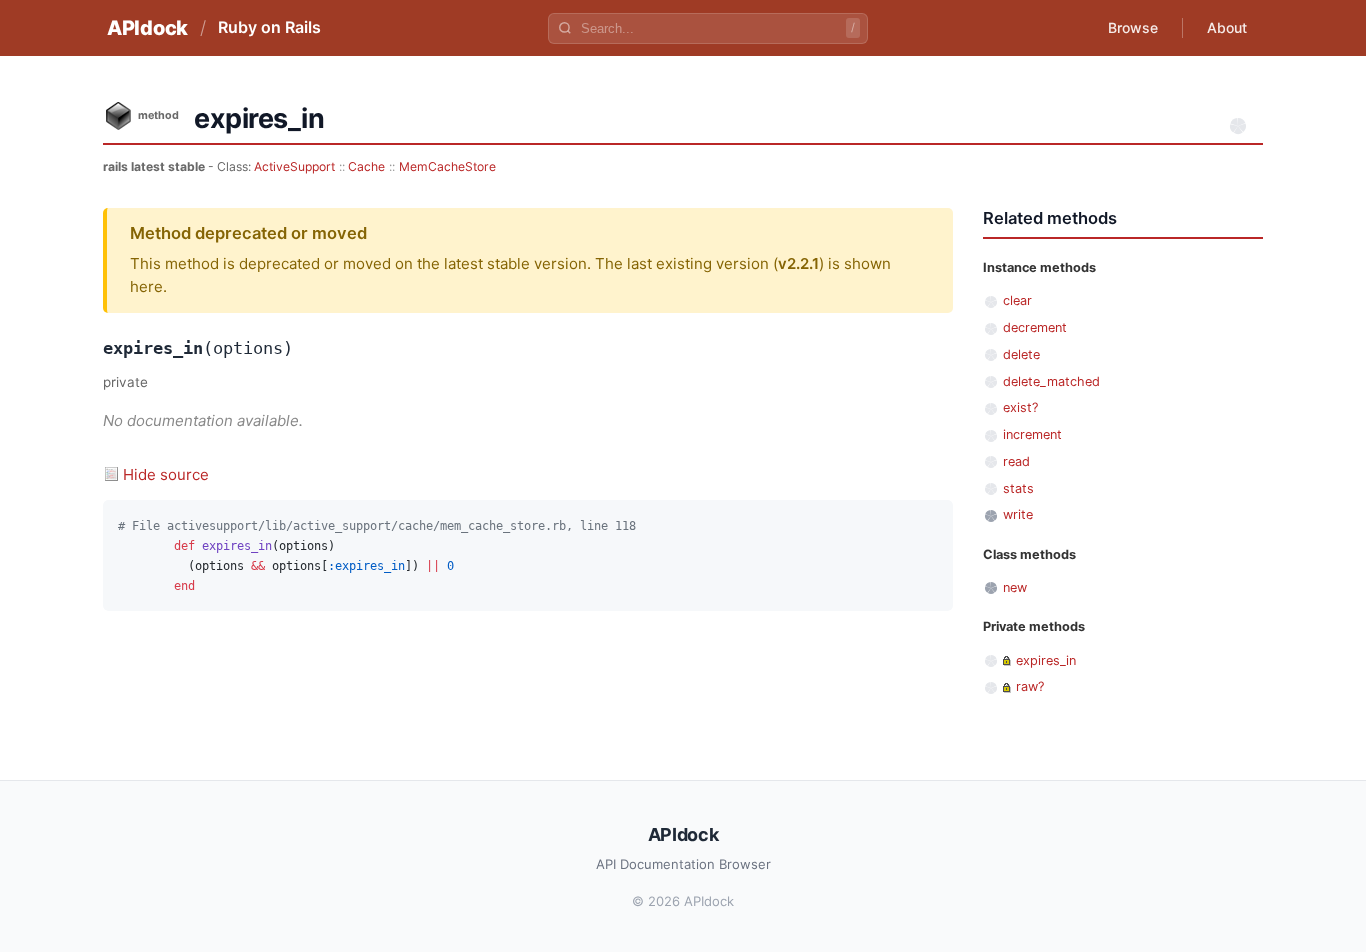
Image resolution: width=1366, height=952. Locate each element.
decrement (1035, 327)
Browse (1133, 27)
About (1227, 27)
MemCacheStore (447, 166)
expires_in (1046, 660)
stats (1018, 488)
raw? (1030, 686)
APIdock (147, 28)
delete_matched (1051, 381)
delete (1021, 354)
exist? (1020, 407)
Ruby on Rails (269, 27)
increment (1032, 434)
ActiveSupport (294, 166)
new (1015, 587)
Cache (366, 166)
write (1018, 514)
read (1016, 461)
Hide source (166, 474)
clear (1017, 300)
